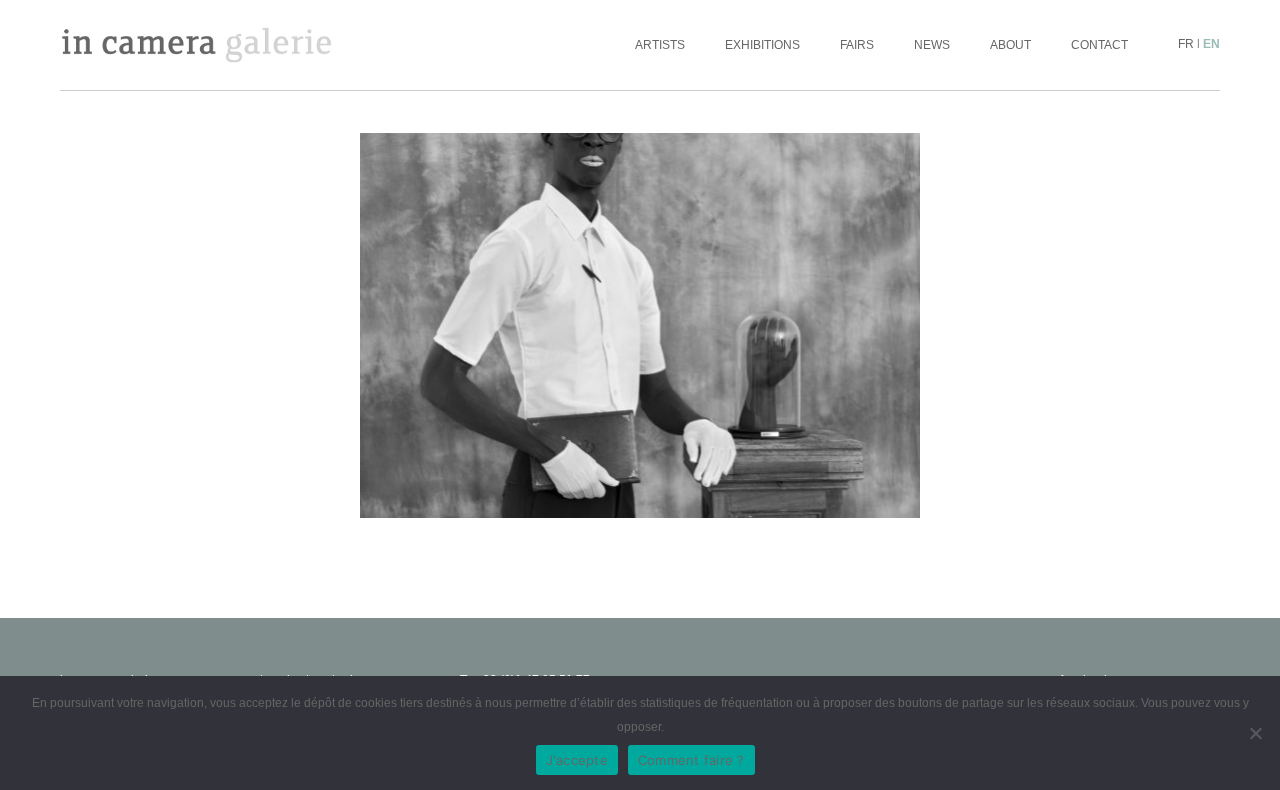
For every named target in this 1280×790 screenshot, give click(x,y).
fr (1186, 44)
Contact (1099, 45)
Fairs (857, 45)
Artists (660, 45)
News (932, 45)
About (1010, 45)
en (1211, 44)
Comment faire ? (691, 760)
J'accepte (577, 760)
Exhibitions (762, 45)
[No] (1255, 733)
